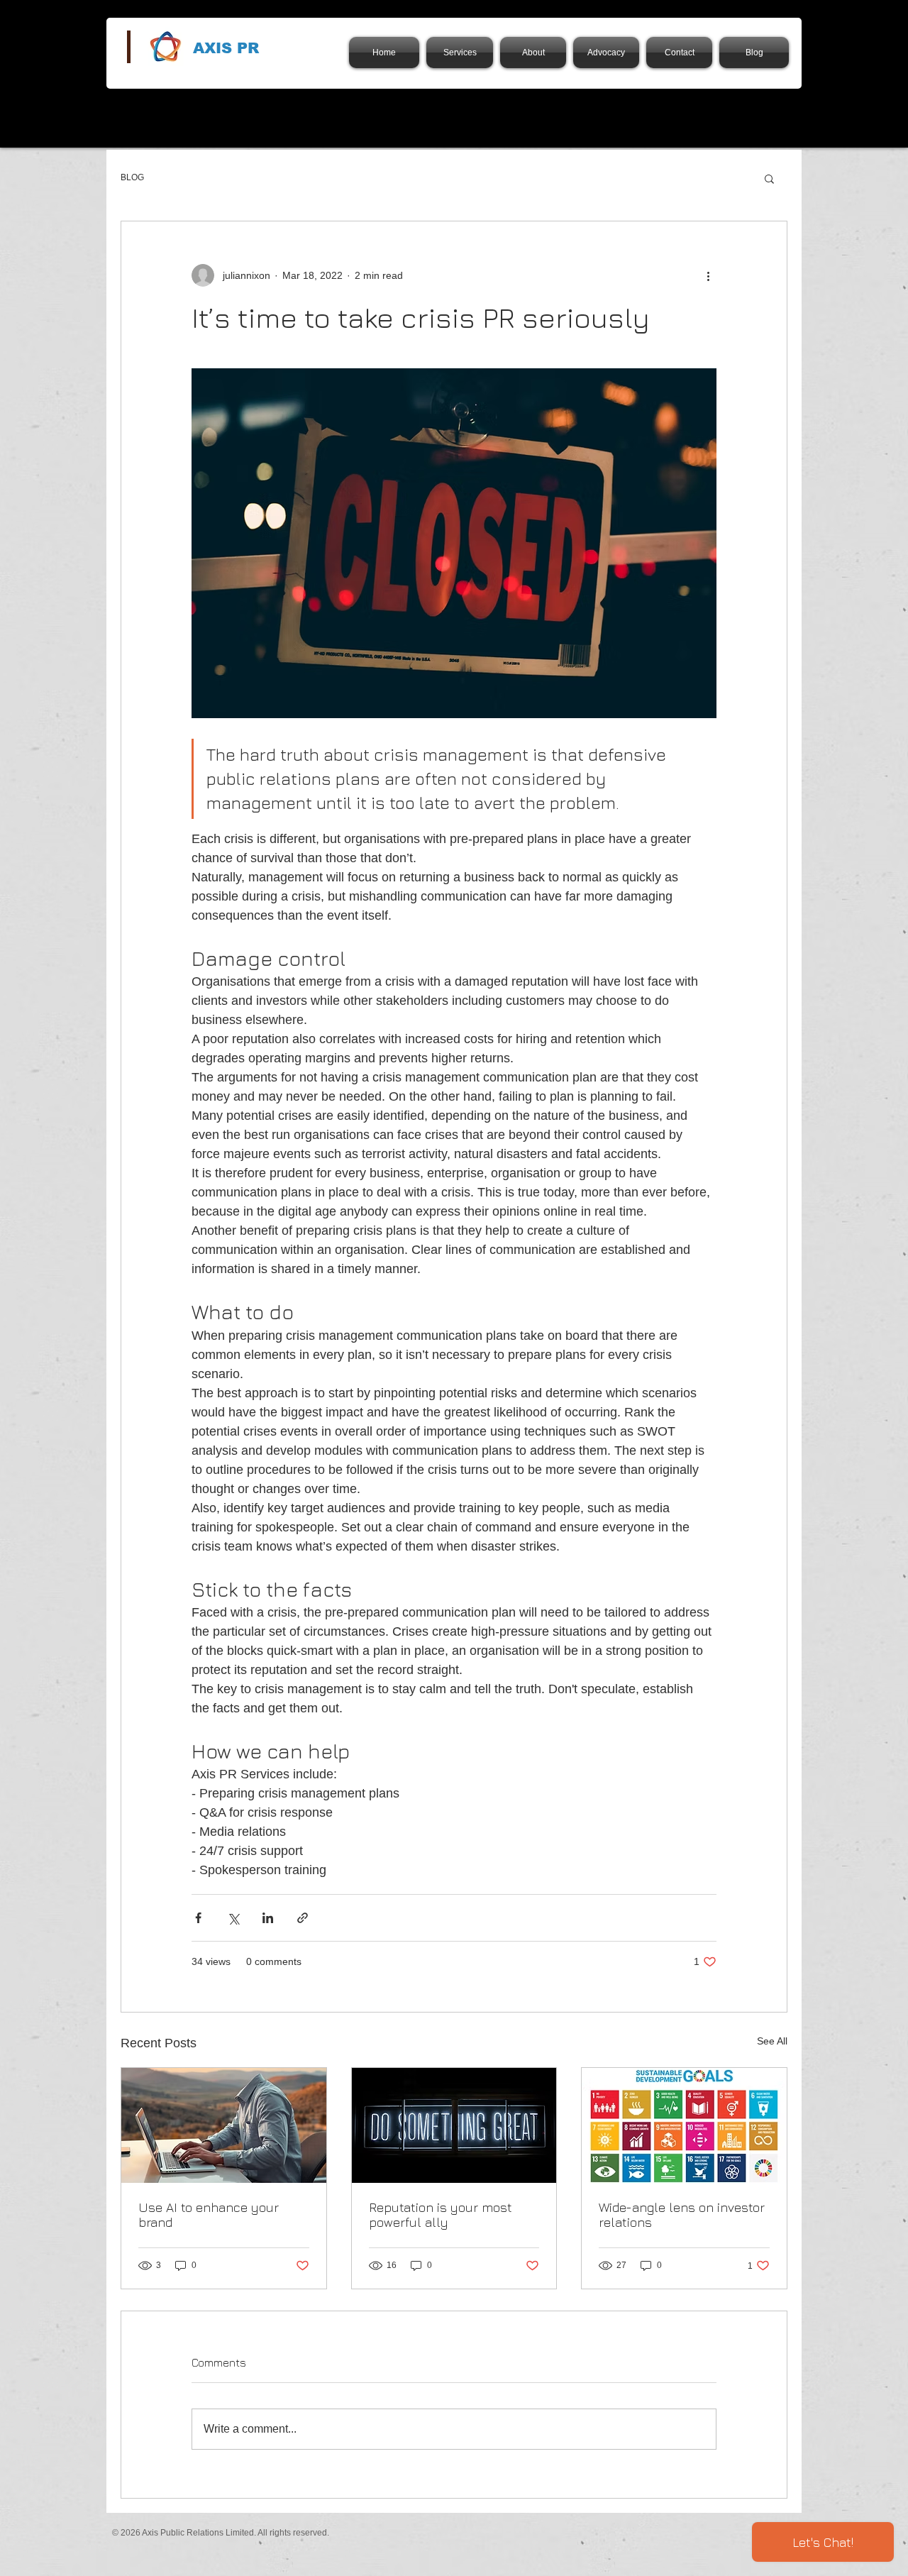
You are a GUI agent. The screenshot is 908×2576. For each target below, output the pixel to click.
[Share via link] (303, 1918)
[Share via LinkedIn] (268, 1918)
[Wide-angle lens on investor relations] (684, 2125)
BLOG (132, 177)
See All (772, 2041)
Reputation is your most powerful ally (441, 2215)
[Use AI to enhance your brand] (224, 2125)
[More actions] (708, 275)
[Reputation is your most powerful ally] (454, 2125)
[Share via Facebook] (198, 1918)
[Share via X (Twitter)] (233, 1918)
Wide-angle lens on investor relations (682, 2215)
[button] (769, 178)
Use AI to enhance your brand (209, 2215)
